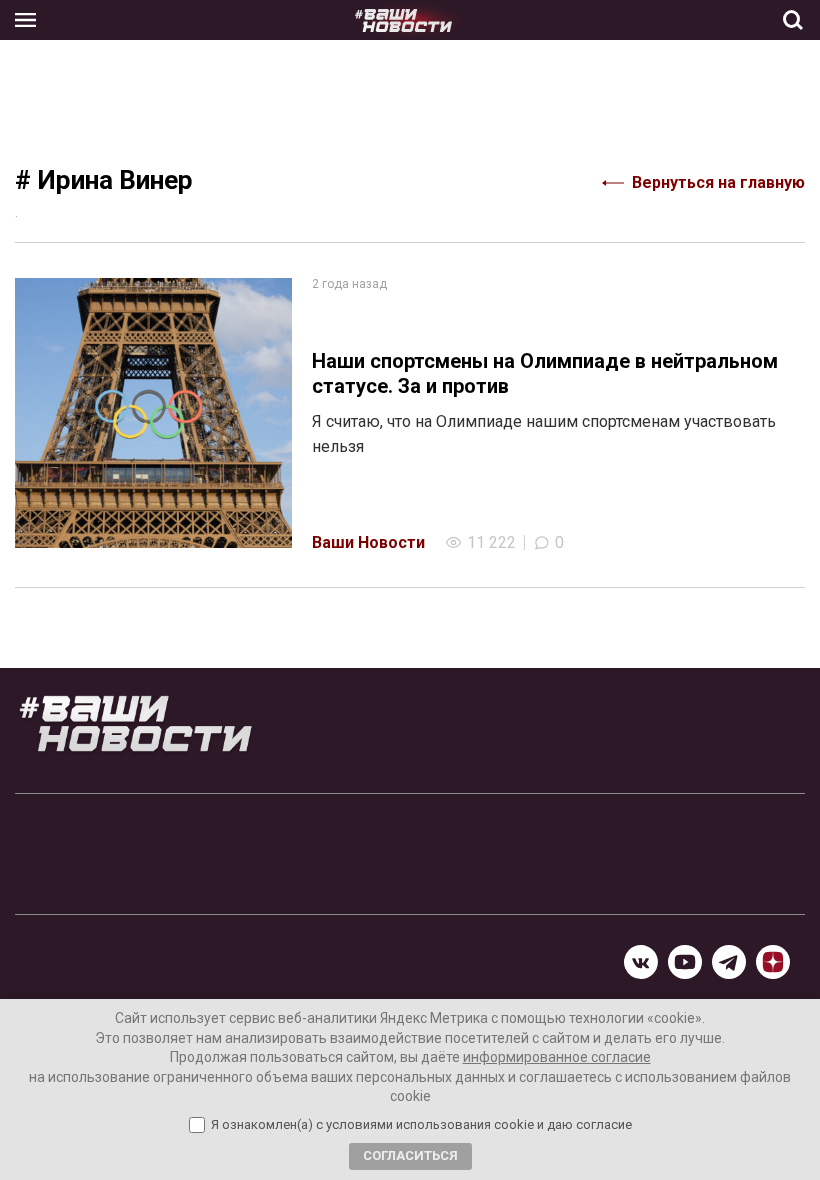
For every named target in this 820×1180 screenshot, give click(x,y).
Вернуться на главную (718, 182)
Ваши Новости (368, 542)
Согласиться (410, 1155)
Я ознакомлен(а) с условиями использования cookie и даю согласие (421, 1125)
